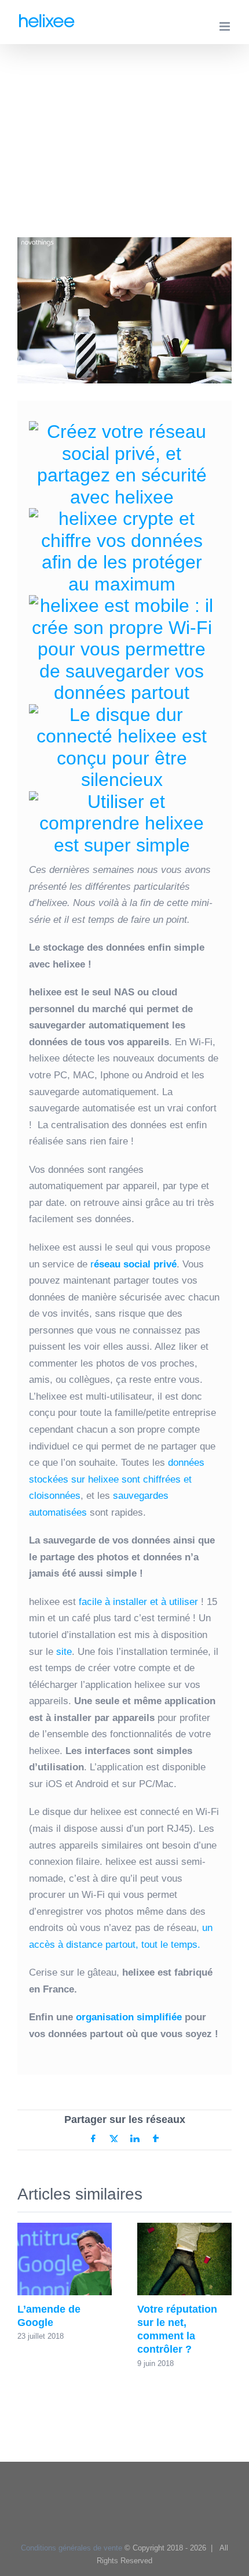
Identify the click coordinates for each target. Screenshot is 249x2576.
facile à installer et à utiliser (140, 1602)
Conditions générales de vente (72, 2548)
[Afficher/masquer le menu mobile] (226, 26)
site (64, 1652)
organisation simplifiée (129, 2017)
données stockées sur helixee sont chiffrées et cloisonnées (117, 1479)
